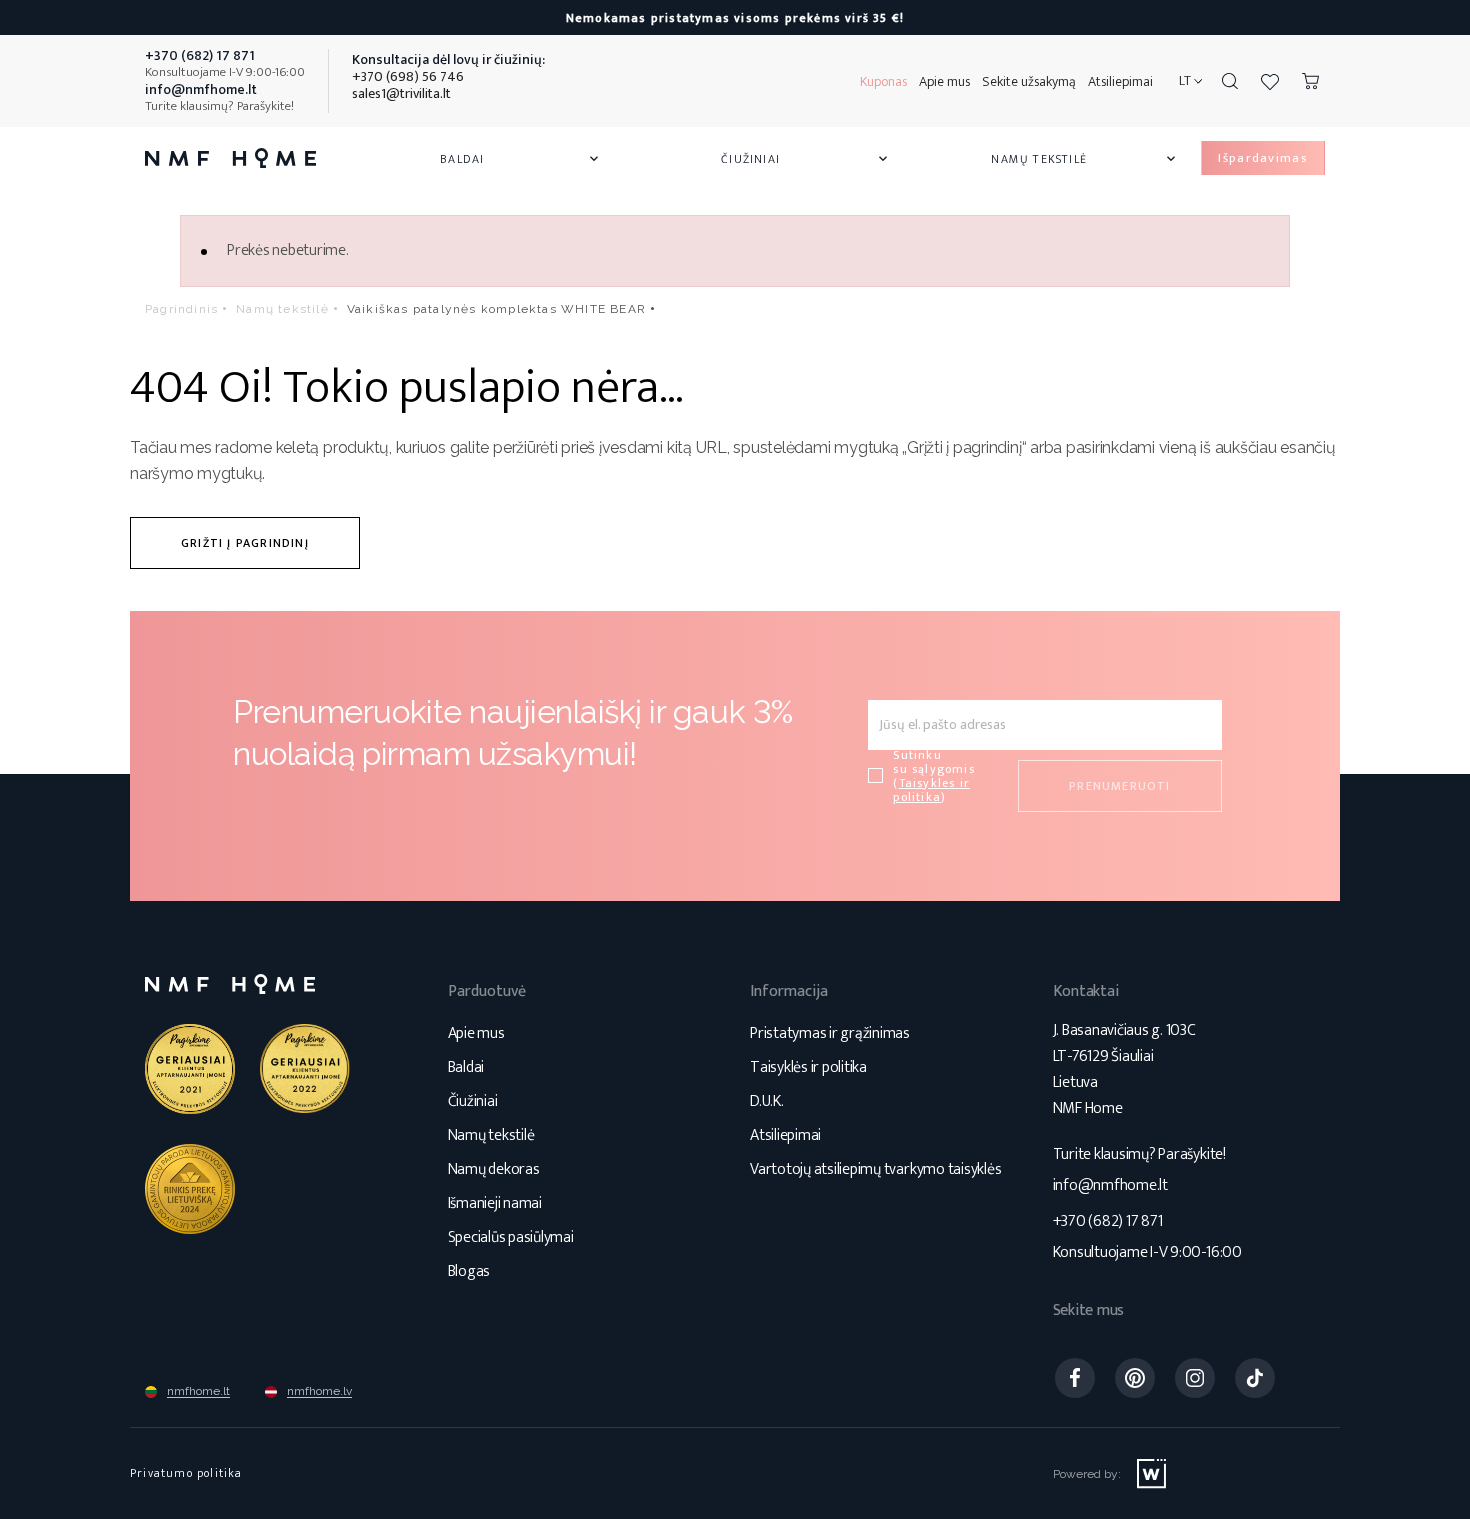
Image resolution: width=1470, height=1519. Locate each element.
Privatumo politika (186, 1473)
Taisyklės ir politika (808, 1067)
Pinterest (1135, 1378)
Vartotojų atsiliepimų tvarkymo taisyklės (875, 1169)
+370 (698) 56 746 (408, 76)
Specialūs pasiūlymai (511, 1237)
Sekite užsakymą (1029, 81)
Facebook (1075, 1378)
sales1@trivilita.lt (401, 93)
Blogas (469, 1271)
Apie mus (944, 81)
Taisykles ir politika (931, 790)
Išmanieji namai (495, 1203)
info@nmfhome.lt (1110, 1185)
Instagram (1195, 1378)
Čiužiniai (806, 159)
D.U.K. (767, 1101)
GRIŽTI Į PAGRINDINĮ (245, 543)
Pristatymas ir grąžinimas (830, 1033)
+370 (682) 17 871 (1108, 1221)
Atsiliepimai (1120, 81)
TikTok (1255, 1378)
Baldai (521, 159)
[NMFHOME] (230, 158)
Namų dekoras (494, 1169)
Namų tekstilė (1085, 159)
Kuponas (883, 81)
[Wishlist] (1270, 81)
